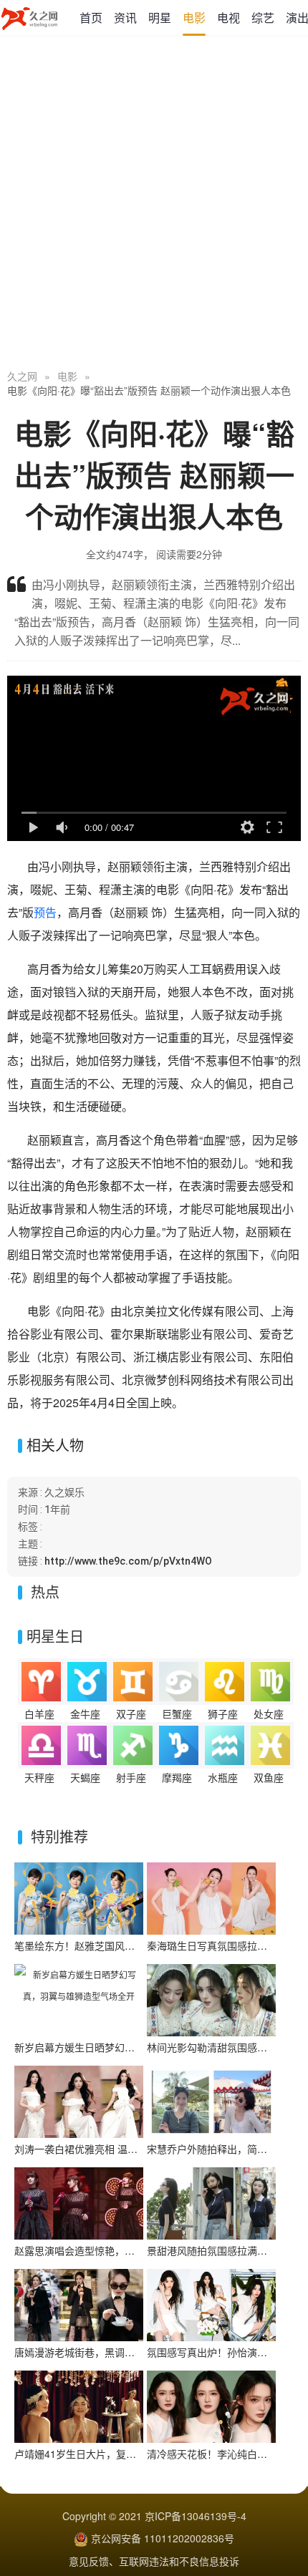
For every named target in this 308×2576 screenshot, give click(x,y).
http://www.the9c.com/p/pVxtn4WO (128, 1561)
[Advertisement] (154, 204)
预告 (45, 912)
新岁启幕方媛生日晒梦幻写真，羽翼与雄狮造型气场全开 (140, 2047)
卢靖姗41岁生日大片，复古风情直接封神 (105, 2454)
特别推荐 (59, 1836)
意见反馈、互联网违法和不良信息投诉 (154, 2561)
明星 (160, 18)
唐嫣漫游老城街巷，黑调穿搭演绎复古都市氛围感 (125, 2352)
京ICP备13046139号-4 (196, 2516)
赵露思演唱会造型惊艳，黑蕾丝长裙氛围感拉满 (120, 2250)
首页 (91, 18)
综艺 (263, 18)
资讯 (125, 18)
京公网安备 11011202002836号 (163, 2538)
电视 (228, 18)
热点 (45, 1591)
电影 (194, 18)
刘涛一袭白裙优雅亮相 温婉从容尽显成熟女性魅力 (126, 2149)
